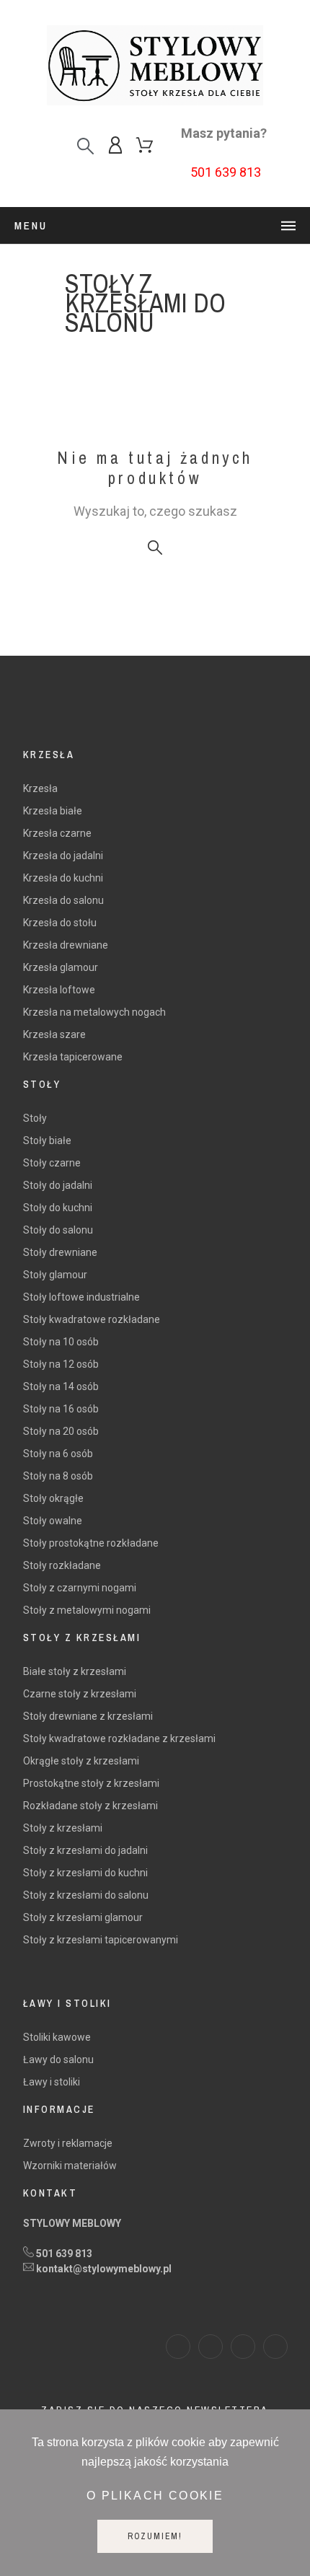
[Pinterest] (243, 2347)
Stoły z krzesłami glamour (83, 1917)
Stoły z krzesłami (63, 1828)
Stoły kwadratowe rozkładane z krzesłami (119, 1738)
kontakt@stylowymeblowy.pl (104, 2269)
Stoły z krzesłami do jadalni (85, 1850)
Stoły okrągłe (53, 1498)
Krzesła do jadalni (63, 856)
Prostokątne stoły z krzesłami (91, 1783)
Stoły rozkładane (62, 1565)
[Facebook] (178, 2347)
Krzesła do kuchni (63, 878)
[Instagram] (211, 2347)
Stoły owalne (53, 1521)
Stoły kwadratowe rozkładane (92, 1319)
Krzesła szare (54, 1034)
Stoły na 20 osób (61, 1431)
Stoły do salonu (58, 1230)
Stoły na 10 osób (61, 1342)
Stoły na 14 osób (61, 1386)
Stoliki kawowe (57, 2037)
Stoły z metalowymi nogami (87, 1610)
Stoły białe (47, 1140)
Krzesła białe (53, 811)
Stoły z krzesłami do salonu (86, 1895)
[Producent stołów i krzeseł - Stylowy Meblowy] (155, 68)
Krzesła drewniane (66, 945)
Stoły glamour (55, 1275)
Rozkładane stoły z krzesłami (90, 1806)
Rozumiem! (155, 2536)
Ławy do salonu (58, 2060)
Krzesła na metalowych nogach (94, 1012)
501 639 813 (226, 172)
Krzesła (40, 788)
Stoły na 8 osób (58, 1476)
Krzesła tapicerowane (73, 1057)
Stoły (35, 1118)
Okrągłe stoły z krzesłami (81, 1761)
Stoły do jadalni (58, 1185)
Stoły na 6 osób (58, 1454)
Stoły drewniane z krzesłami (88, 1716)
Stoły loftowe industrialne (81, 1297)
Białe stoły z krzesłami (75, 1671)
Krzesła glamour (61, 967)
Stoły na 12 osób (61, 1364)
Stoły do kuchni (58, 1208)
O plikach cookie (155, 2496)
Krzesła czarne (57, 833)
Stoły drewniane (60, 1252)
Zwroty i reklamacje (68, 2143)
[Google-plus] (275, 2347)
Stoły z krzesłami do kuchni (85, 1873)
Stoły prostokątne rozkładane (91, 1543)
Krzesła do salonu (63, 900)
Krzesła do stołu (60, 923)
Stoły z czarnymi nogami (80, 1588)
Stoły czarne (52, 1163)
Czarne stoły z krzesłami (80, 1694)
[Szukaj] (85, 146)
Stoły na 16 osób (61, 1409)
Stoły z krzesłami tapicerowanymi (101, 1940)
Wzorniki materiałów (70, 2166)
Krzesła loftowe (59, 990)
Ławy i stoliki (52, 2082)
